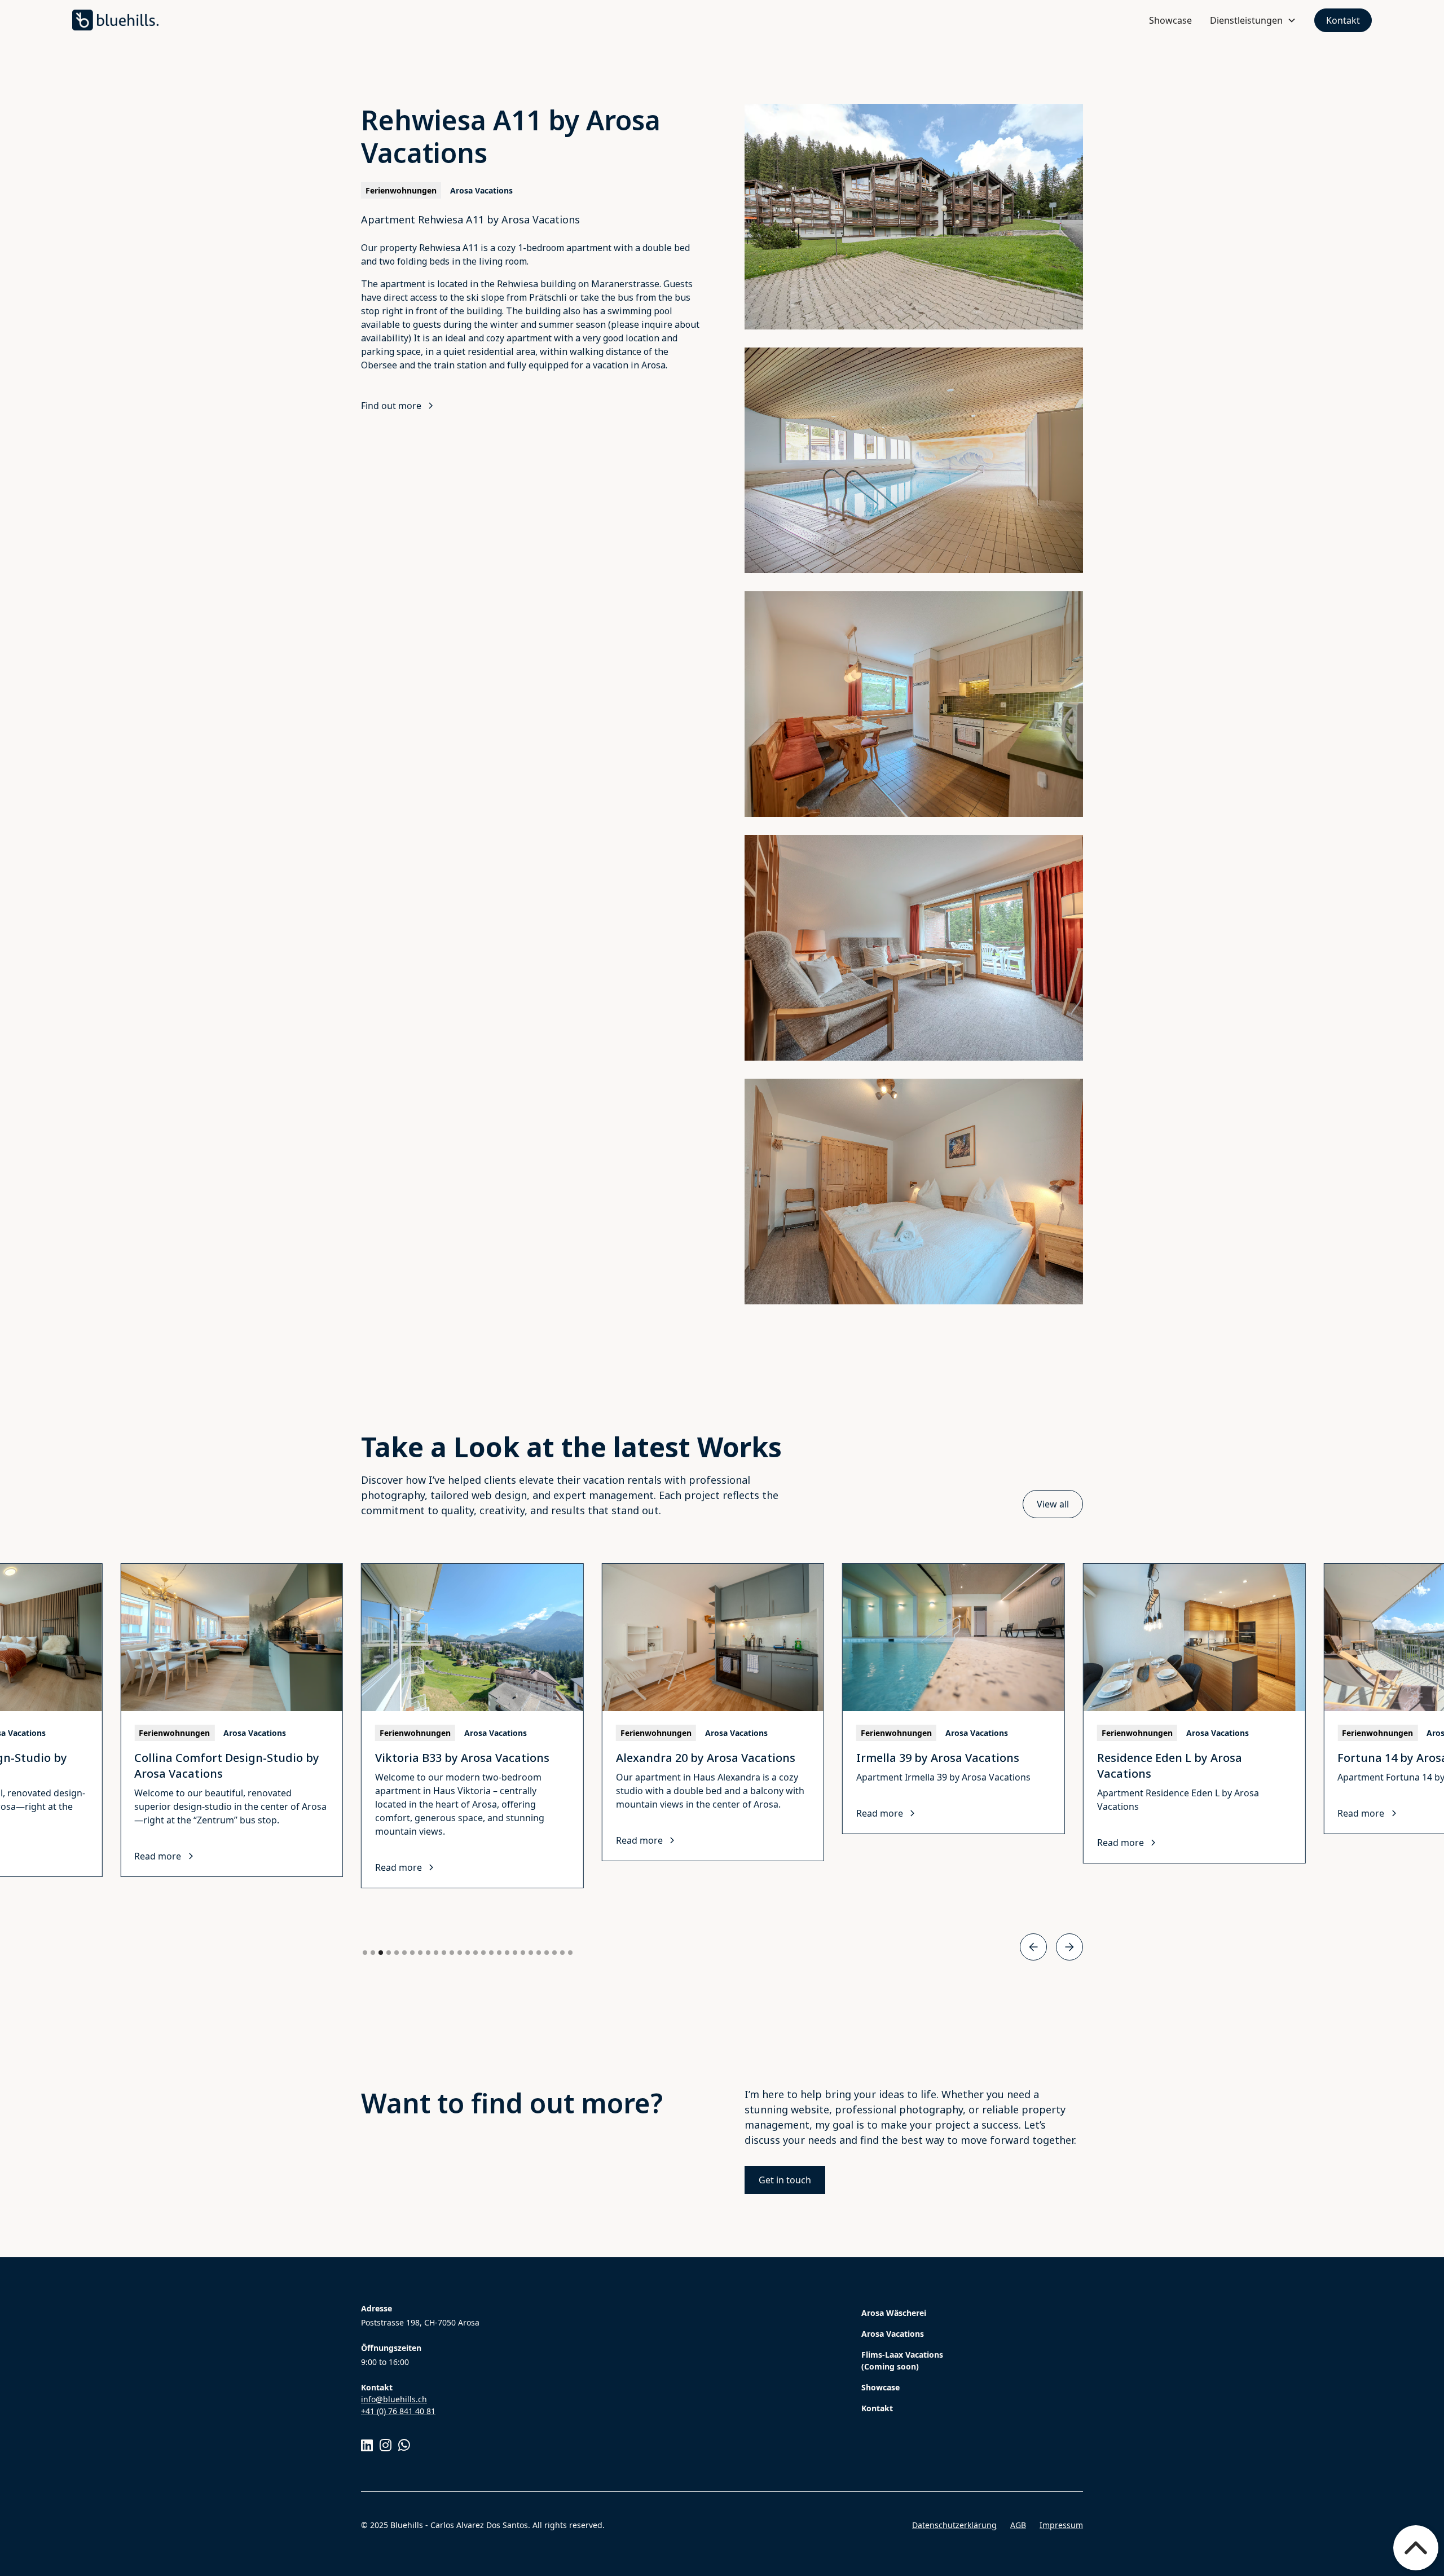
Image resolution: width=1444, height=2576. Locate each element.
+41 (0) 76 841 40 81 (398, 2411)
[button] (1253, 20)
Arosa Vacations (893, 2334)
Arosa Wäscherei (894, 2313)
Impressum (1061, 2525)
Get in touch (785, 2180)
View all (1053, 1504)
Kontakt (1343, 20)
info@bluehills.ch (394, 2399)
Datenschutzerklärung (954, 2525)
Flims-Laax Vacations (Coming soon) (902, 2360)
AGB (1018, 2525)
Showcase (1170, 20)
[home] (115, 20)
